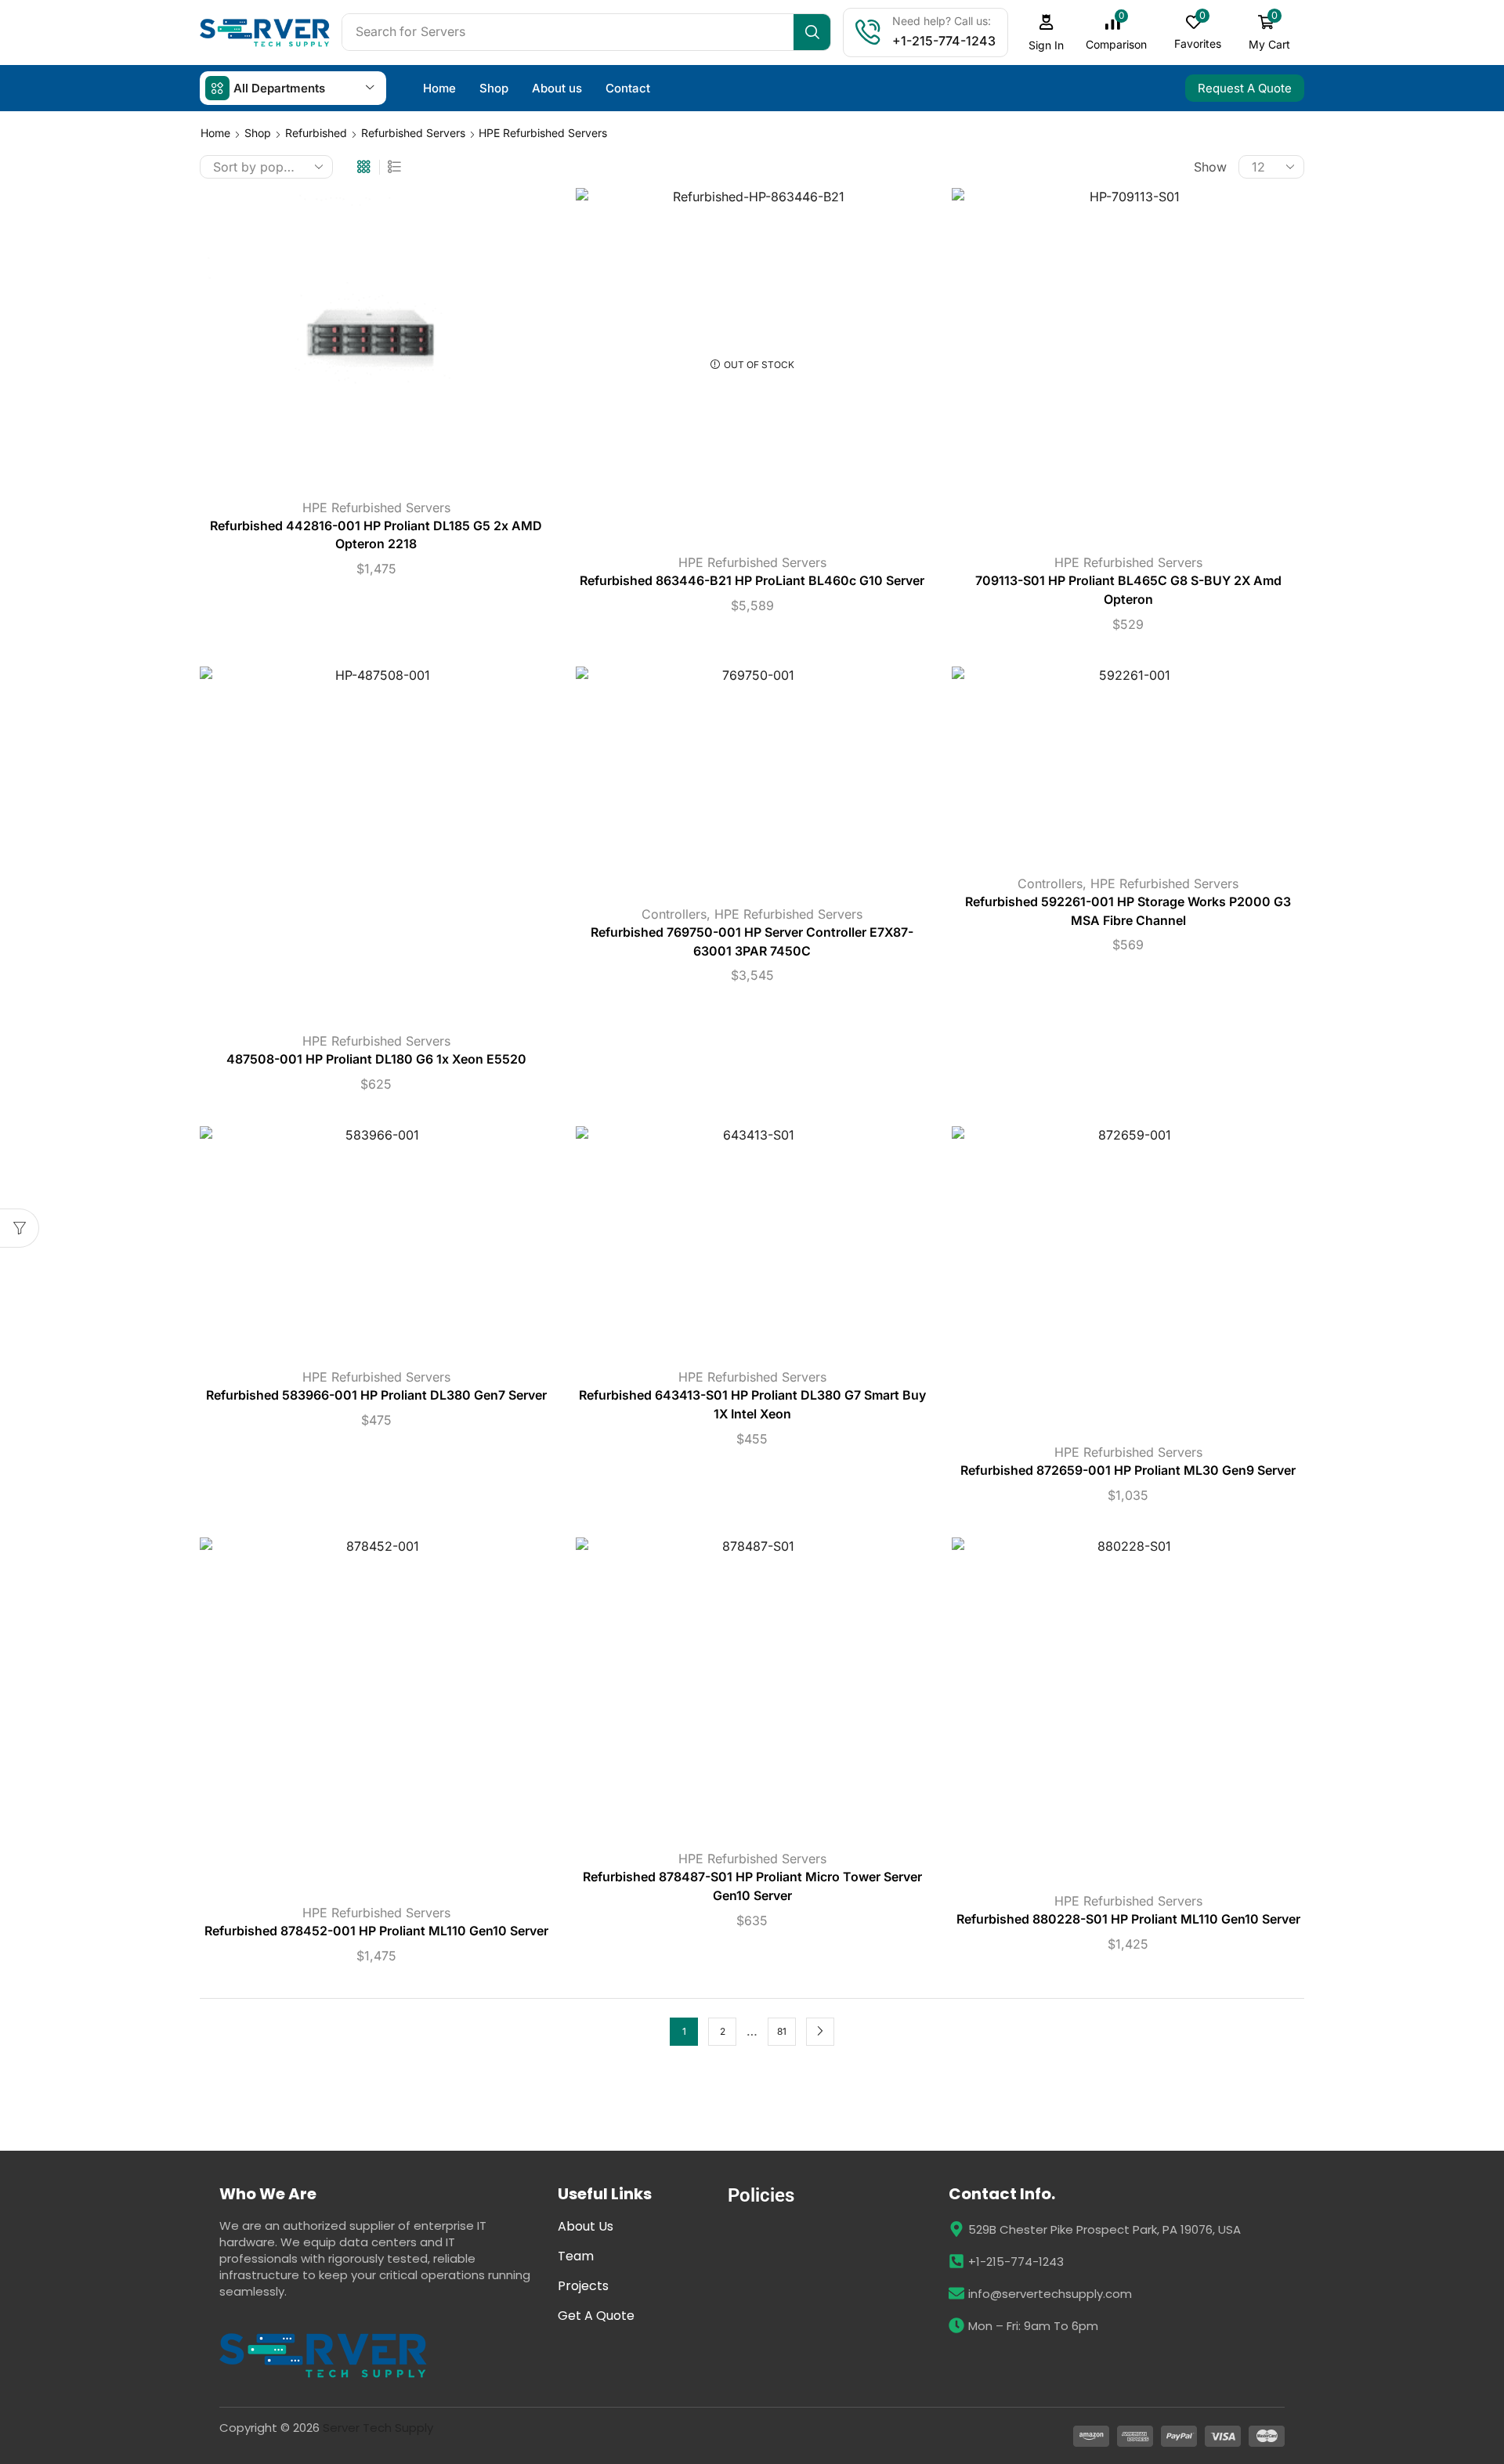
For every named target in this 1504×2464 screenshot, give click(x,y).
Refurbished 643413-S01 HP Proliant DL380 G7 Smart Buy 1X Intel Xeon (752, 1405)
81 (782, 2031)
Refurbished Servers (413, 133)
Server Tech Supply (378, 2428)
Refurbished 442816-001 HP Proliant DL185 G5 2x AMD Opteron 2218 (376, 535)
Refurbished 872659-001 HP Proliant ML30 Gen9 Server (1128, 1470)
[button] (1047, 33)
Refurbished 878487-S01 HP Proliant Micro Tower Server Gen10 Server (752, 1886)
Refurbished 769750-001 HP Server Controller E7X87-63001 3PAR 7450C (752, 942)
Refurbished (316, 133)
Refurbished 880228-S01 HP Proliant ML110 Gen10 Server (1128, 1919)
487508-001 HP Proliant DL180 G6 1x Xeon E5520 (376, 1059)
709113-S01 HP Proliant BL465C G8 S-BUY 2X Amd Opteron (1128, 590)
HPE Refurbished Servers (376, 508)
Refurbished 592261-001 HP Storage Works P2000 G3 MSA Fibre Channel (1128, 911)
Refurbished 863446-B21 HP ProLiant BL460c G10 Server (752, 581)
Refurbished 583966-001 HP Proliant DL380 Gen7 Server (376, 1395)
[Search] (812, 32)
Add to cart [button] (376, 342)
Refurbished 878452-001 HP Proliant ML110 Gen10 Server (376, 1931)
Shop (258, 133)
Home (215, 133)
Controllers (674, 914)
